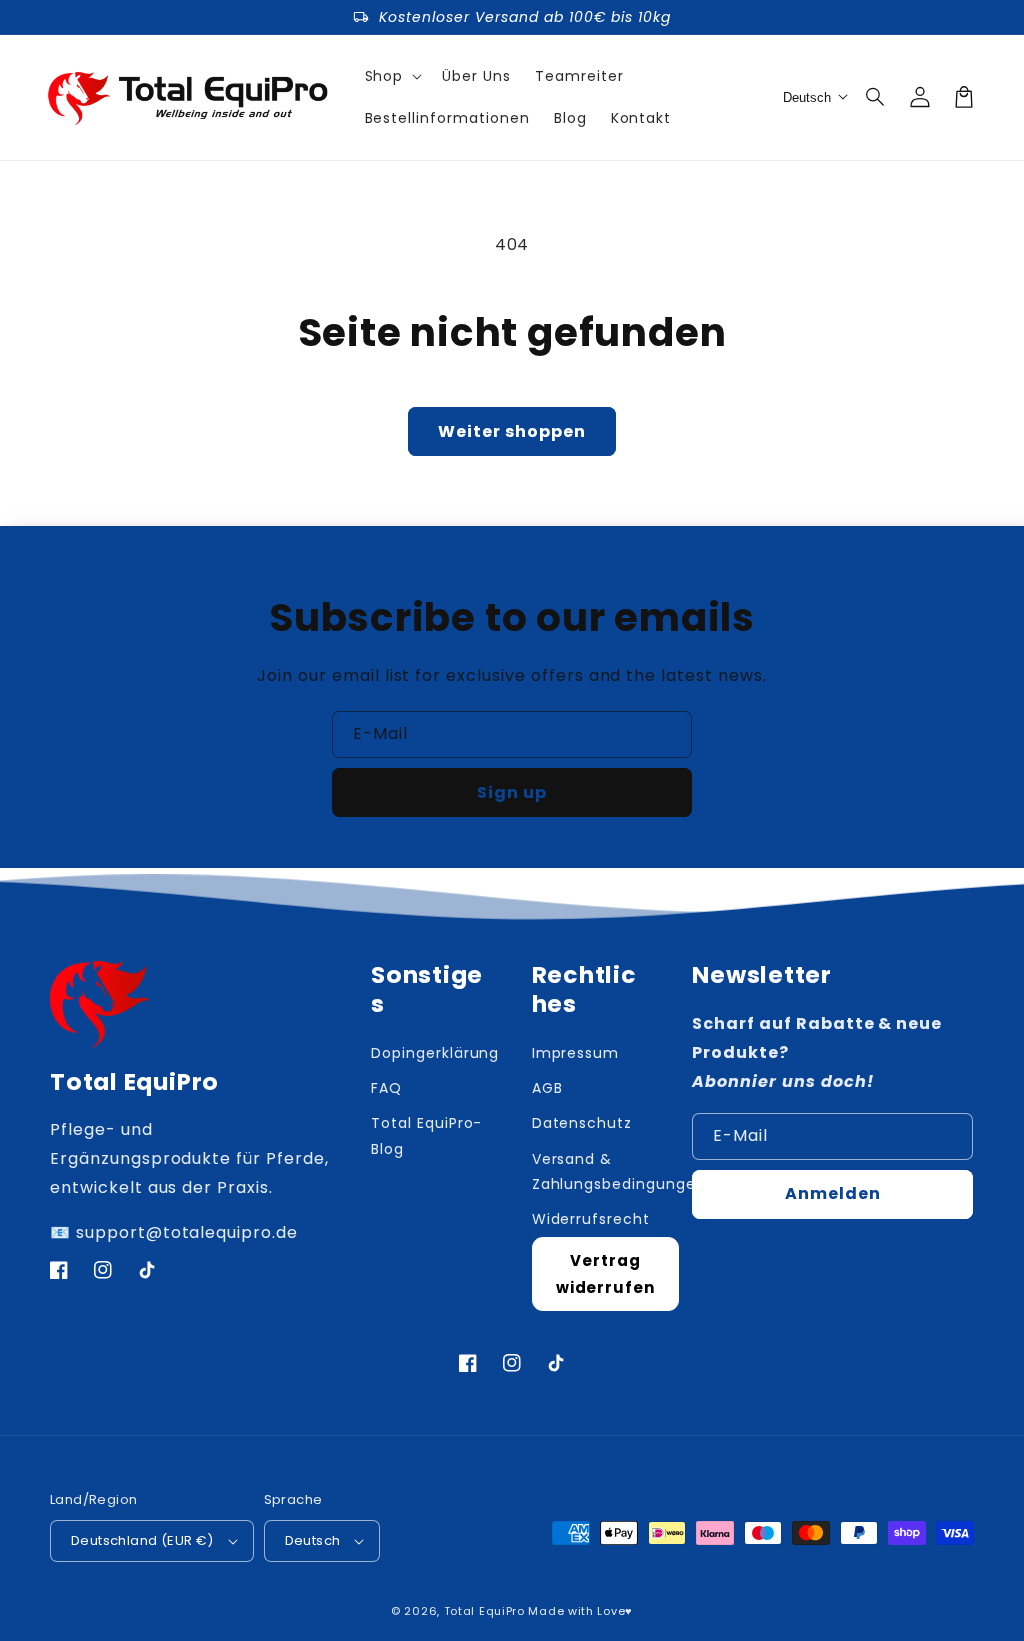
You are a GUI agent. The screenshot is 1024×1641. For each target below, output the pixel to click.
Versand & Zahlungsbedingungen (619, 1171)
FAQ (386, 1088)
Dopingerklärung (435, 1053)
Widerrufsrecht (591, 1219)
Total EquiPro (484, 1611)
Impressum (576, 1053)
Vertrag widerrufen (606, 1274)
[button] (876, 97)
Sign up (512, 792)
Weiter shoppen (512, 431)
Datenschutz (582, 1123)
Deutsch (313, 1540)
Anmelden (833, 1193)
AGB (547, 1088)
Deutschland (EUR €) (142, 1540)
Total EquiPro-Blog (426, 1135)
